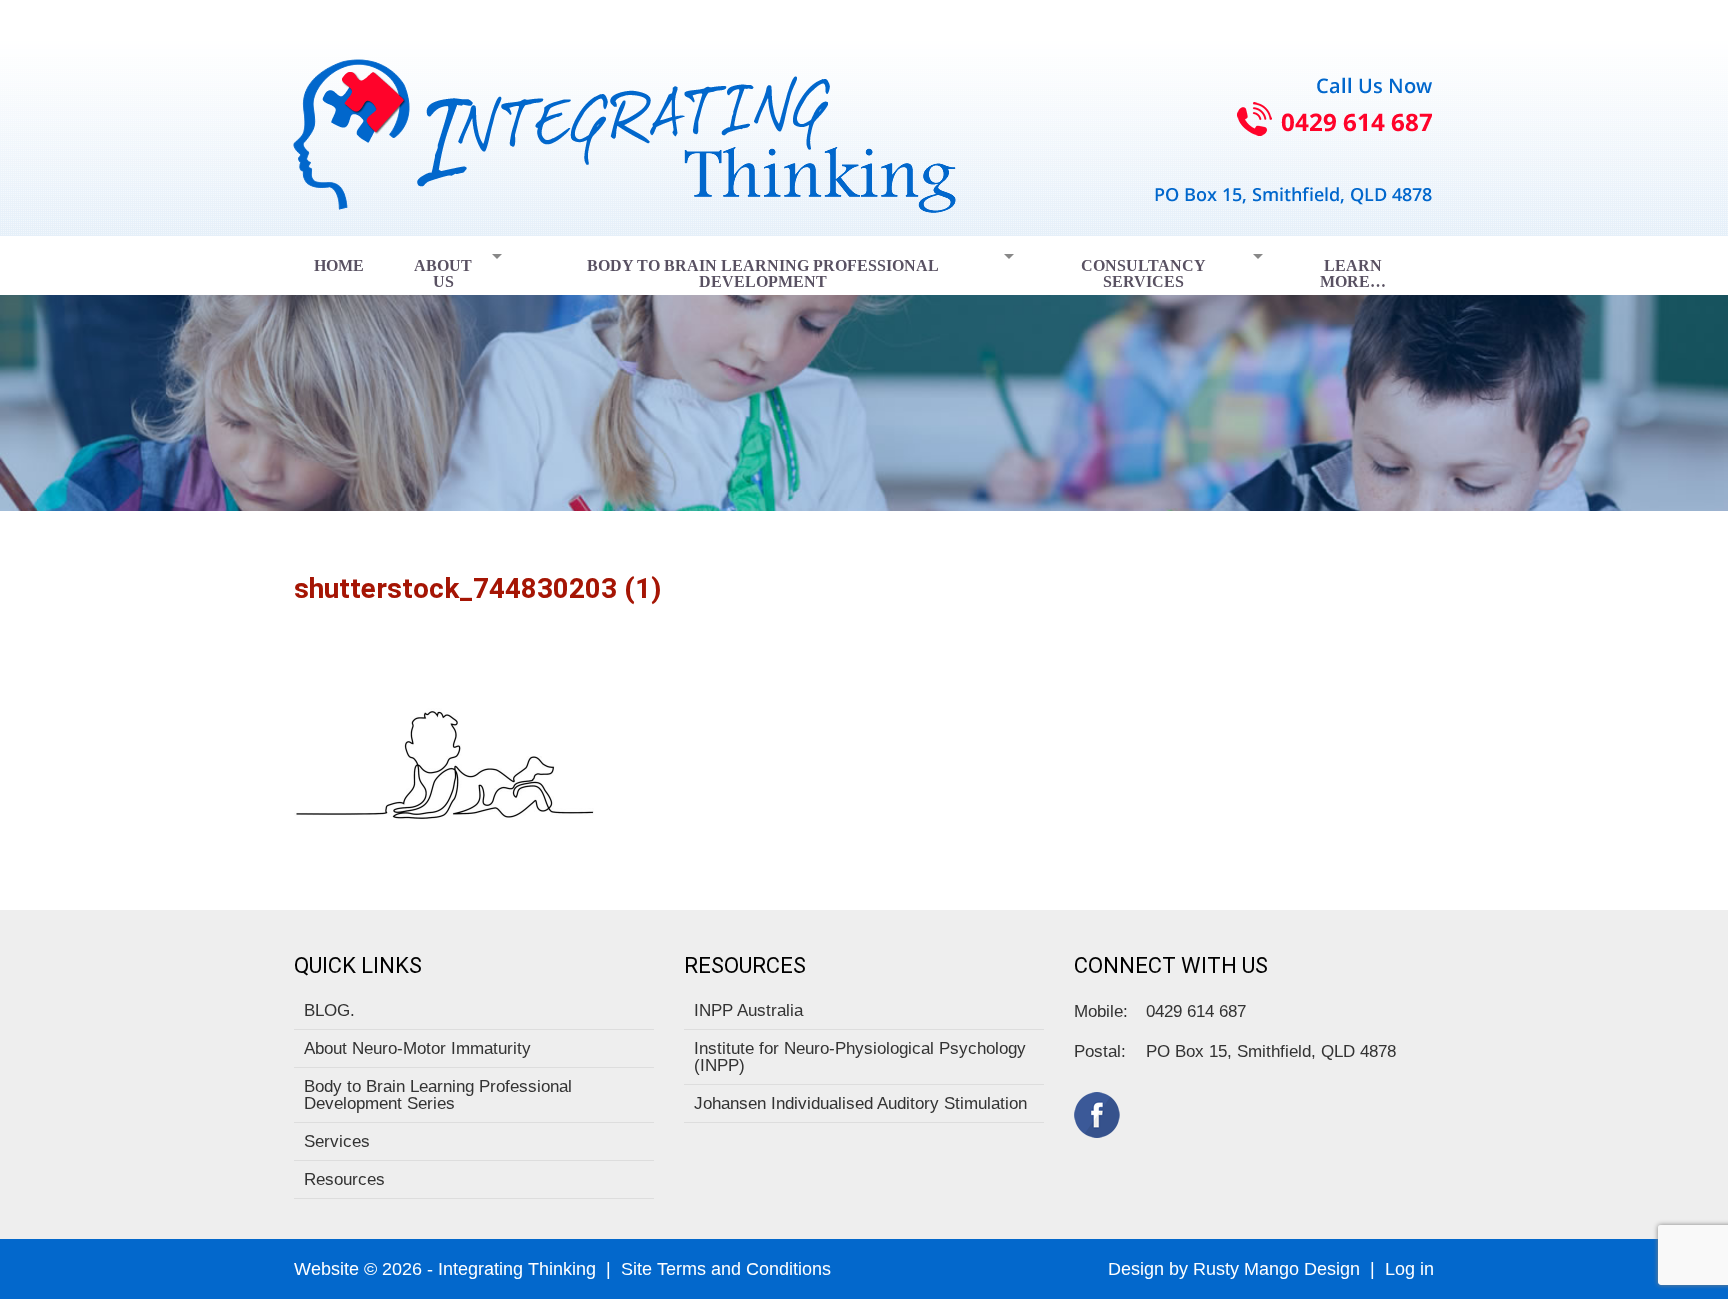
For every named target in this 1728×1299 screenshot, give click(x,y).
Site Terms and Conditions (726, 1269)
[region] (864, 373)
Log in (1409, 1269)
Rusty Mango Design (1276, 1269)
